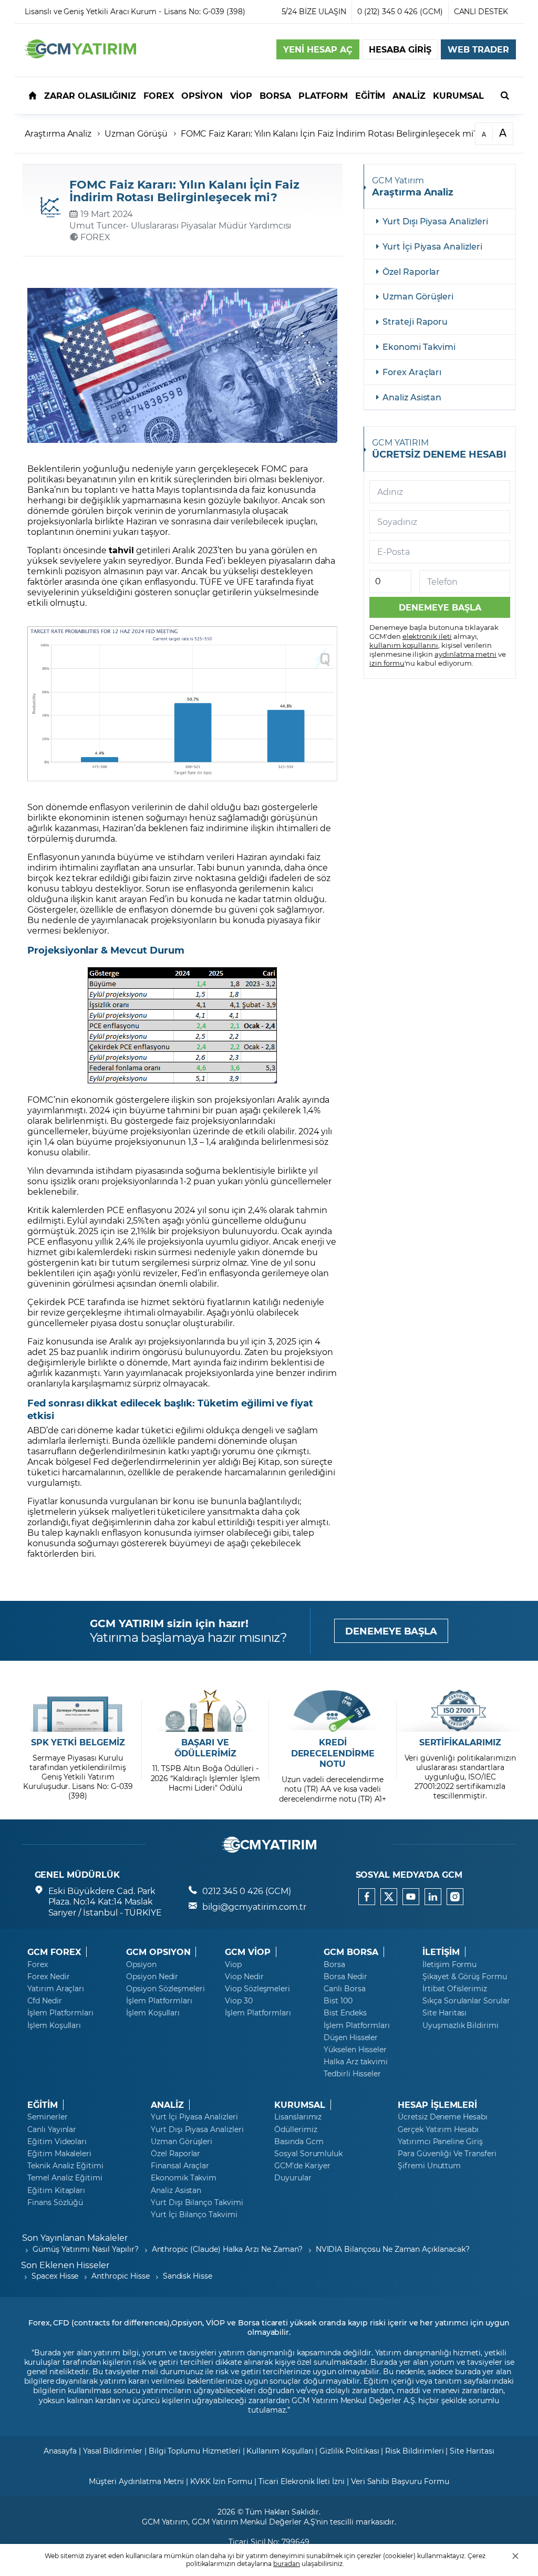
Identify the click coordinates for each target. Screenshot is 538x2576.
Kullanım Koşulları (280, 2451)
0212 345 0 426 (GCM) (247, 1891)
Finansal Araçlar (180, 2166)
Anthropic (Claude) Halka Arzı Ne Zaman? (227, 2249)
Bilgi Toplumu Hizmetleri (195, 2451)
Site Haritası (444, 2013)
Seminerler (48, 2117)
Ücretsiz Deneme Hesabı (443, 2117)
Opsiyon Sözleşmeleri (165, 1989)
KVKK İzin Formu (221, 2481)
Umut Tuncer (97, 225)
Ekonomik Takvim (184, 2178)
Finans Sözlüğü (55, 2202)
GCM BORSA (351, 1952)
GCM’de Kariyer (302, 2166)
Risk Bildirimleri (414, 2451)
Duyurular (293, 2178)
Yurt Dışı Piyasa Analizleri (435, 221)
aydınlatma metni (465, 654)
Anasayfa (60, 2451)
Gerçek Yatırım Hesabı (438, 2129)
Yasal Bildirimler (113, 2451)
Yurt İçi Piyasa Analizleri (432, 246)
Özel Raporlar (411, 271)
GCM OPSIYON (158, 1952)
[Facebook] (367, 1897)
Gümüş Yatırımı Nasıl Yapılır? (86, 2249)
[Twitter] (389, 1897)
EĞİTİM (43, 2105)
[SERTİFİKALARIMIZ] (460, 1711)
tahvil (121, 550)
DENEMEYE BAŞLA (391, 1631)
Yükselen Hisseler (355, 2050)
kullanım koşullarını (404, 645)
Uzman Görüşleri (418, 296)
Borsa (334, 1964)
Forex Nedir (48, 1977)
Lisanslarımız (298, 2117)
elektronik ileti (427, 636)
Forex (38, 1964)
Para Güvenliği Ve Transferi (447, 2154)
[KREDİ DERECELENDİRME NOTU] (333, 1711)
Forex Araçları (412, 372)
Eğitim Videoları (57, 2142)
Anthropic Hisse (120, 2276)
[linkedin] (433, 1897)
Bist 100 (338, 2001)
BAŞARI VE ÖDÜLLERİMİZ (205, 1748)
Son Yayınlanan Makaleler (75, 2237)
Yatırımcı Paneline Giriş (440, 2142)
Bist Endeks (345, 2013)
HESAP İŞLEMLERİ (437, 2105)
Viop (233, 1964)
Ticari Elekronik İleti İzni (302, 2481)
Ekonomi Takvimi (419, 346)
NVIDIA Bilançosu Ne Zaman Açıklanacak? (393, 2249)
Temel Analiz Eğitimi (65, 2178)
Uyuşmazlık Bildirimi (461, 2025)
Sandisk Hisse (188, 2276)
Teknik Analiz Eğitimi (65, 2166)
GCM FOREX (54, 1952)
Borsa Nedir (345, 1977)
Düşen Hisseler (351, 2037)
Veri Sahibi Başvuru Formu (400, 2481)
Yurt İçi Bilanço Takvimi (194, 2215)
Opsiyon (141, 1964)
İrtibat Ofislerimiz (455, 1989)
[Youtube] (411, 1897)
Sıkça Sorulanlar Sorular (466, 2001)
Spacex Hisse (55, 2276)
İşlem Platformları (60, 2013)
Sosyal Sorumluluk (308, 2154)
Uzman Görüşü (136, 133)
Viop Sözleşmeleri (257, 1989)
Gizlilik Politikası (349, 2451)
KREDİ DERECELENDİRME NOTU (333, 1753)
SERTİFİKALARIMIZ (460, 1742)
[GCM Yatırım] (80, 55)
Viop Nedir (244, 1977)
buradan (287, 2563)
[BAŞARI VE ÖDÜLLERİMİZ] (205, 1711)
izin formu (387, 663)
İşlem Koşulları (54, 2025)
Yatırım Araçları (56, 1989)
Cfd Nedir (45, 2001)
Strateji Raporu (415, 321)
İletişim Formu (449, 1964)
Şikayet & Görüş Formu (465, 1977)
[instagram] (455, 1897)
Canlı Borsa (344, 1989)
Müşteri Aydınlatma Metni (136, 2481)
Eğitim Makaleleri (59, 2154)
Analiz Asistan (412, 397)
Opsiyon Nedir (152, 1977)
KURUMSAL (300, 2105)
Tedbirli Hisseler (352, 2074)
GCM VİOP (248, 1952)
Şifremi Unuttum (429, 2166)
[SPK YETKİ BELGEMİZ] (78, 1711)
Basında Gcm (299, 2142)
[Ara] (505, 95)
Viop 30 (239, 2001)
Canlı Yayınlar (52, 2129)
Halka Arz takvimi (356, 2062)
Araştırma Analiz (58, 133)
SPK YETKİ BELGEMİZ (78, 1742)
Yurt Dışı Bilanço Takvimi (197, 2202)
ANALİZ (167, 2105)
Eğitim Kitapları (56, 2190)
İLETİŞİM (441, 1952)
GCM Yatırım (165, 2522)
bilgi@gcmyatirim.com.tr (254, 1906)
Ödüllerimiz (296, 2129)
